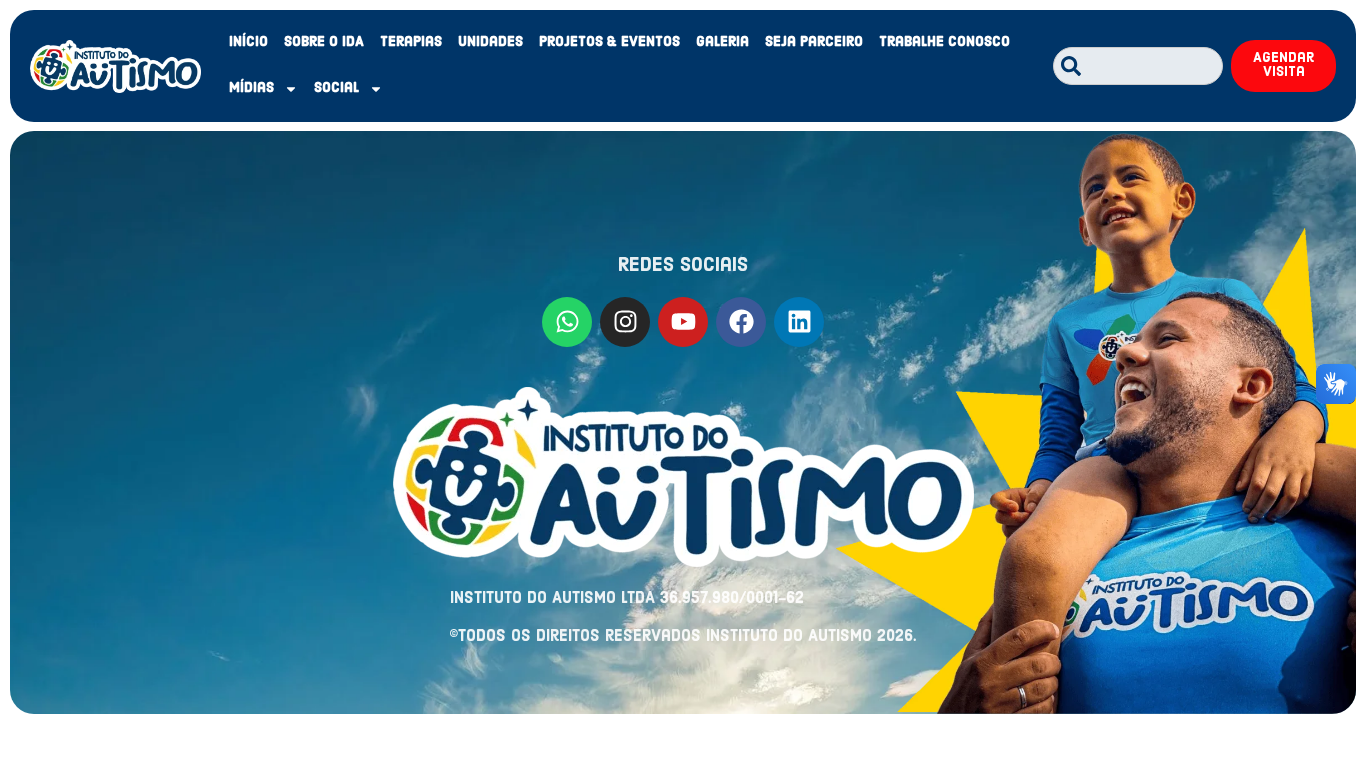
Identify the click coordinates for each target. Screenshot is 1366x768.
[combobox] (1138, 66)
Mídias (251, 88)
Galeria (722, 42)
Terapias (411, 42)
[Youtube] (683, 322)
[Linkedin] (799, 322)
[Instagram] (625, 322)
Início (248, 42)
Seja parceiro (814, 42)
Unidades (490, 42)
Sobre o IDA (324, 42)
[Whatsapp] (567, 322)
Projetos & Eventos (609, 42)
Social (336, 88)
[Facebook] (741, 322)
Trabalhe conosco (944, 42)
